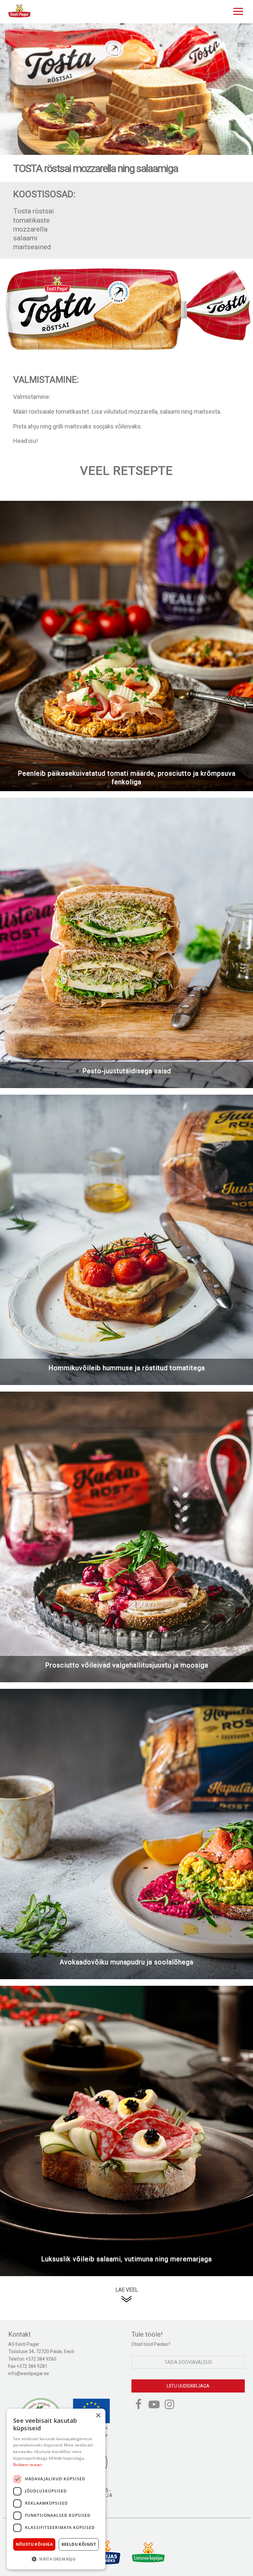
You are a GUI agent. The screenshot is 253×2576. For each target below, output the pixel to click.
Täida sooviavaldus (188, 2362)
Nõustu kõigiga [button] (34, 2544)
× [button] (98, 2416)
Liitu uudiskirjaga (188, 2386)
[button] (56, 2559)
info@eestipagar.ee (29, 2373)
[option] (126, 89)
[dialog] (56, 2489)
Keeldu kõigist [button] (79, 2544)
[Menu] (237, 11)
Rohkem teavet (28, 2465)
